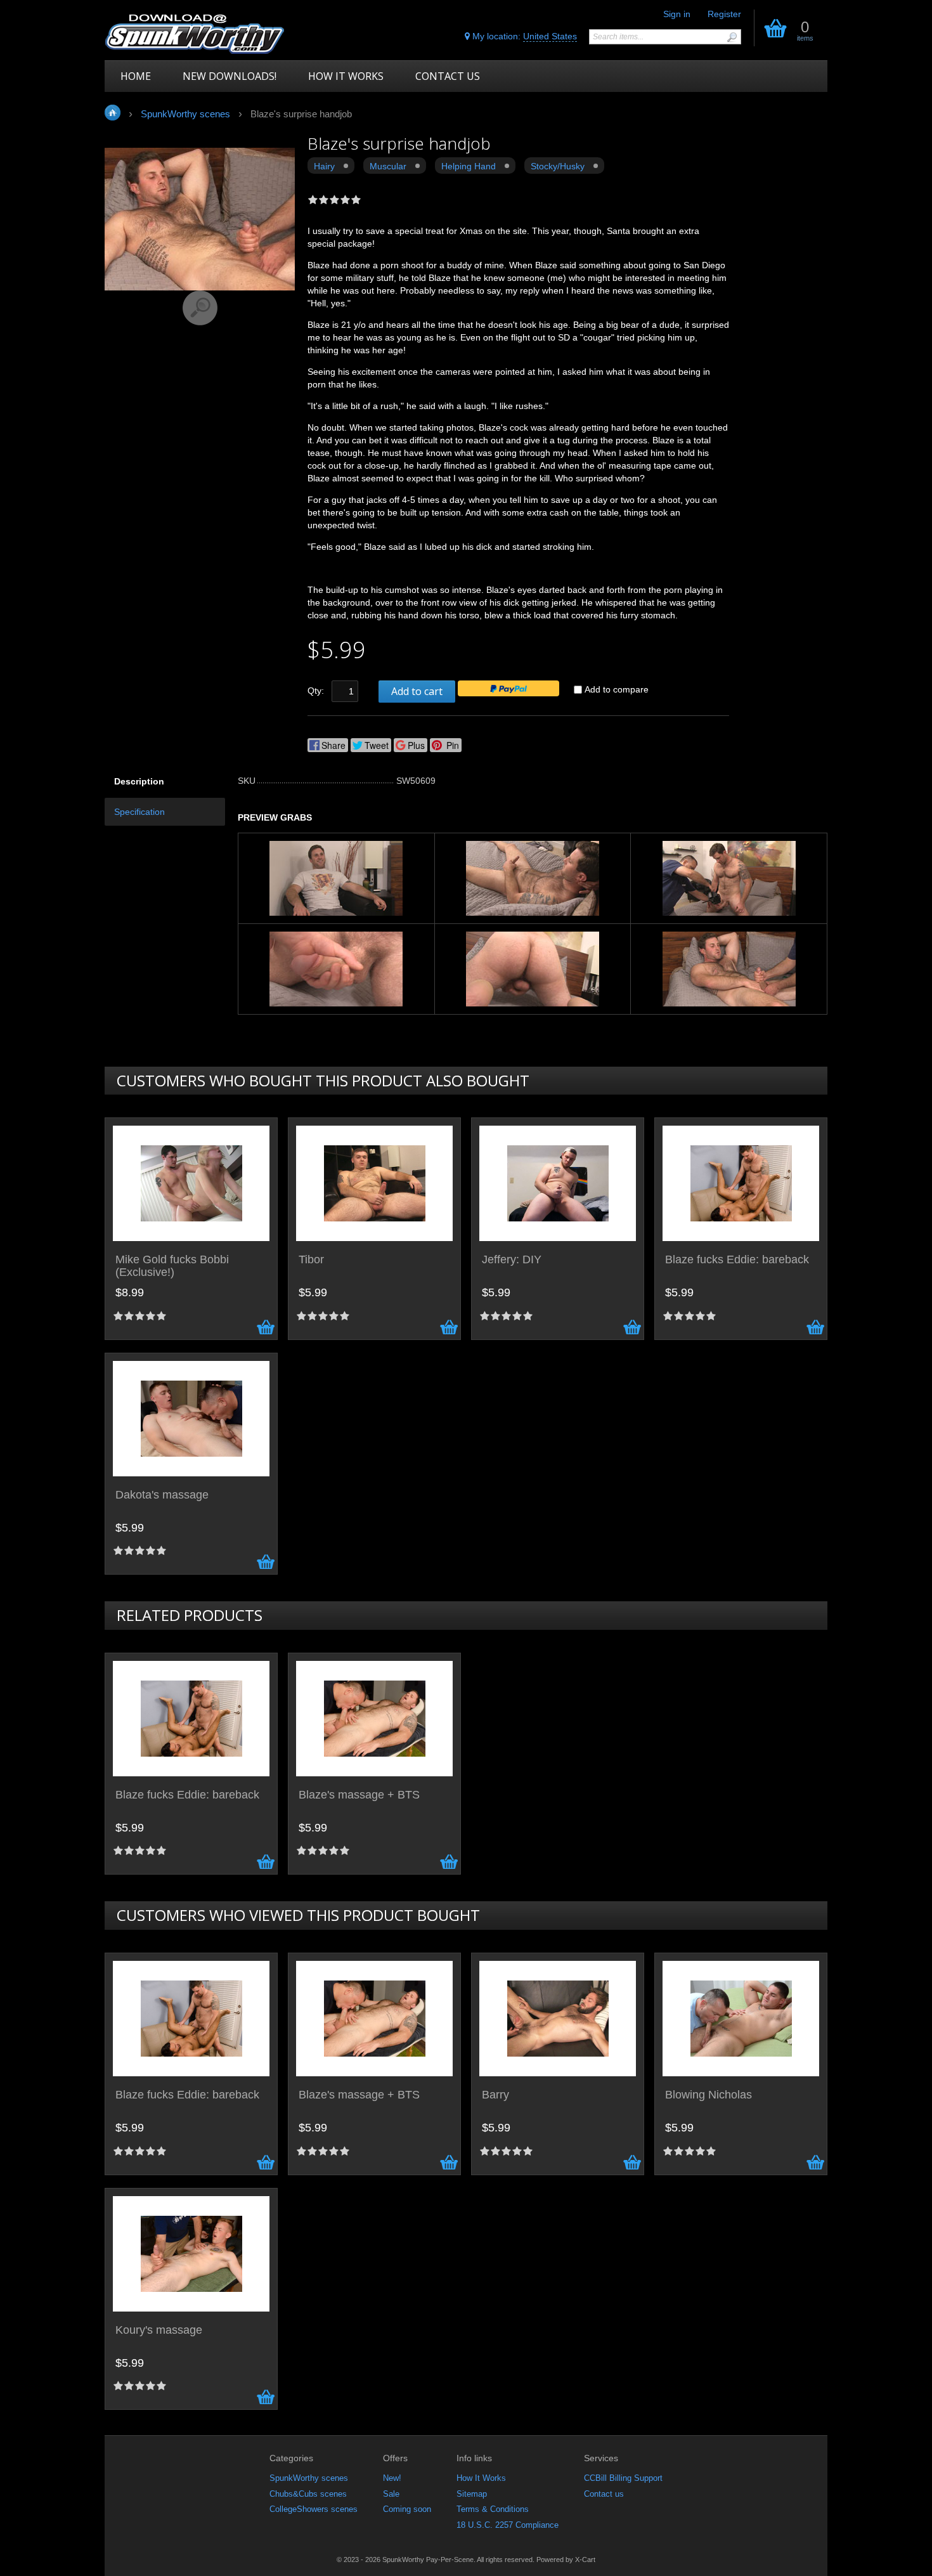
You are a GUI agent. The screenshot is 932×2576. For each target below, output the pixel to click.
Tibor (311, 1260)
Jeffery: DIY (512, 1260)
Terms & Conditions (493, 2509)
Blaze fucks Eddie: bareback (737, 1260)
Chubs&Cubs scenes (308, 2494)
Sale (391, 2494)
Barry (495, 2095)
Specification (139, 812)
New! (392, 2478)
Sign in (677, 14)
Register (724, 14)
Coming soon (407, 2509)
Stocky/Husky (558, 166)
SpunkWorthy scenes (309, 2478)
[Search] (732, 37)
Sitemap (472, 2494)
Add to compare (617, 689)
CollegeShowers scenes (314, 2509)
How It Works (481, 2478)
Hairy (324, 166)
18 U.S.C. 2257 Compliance (508, 2525)
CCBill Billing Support (623, 2478)
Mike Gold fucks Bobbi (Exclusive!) (172, 1266)
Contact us (604, 2494)
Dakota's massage (162, 1495)
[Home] (195, 33)
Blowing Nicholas (709, 2095)
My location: (523, 36)
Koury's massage (159, 2330)
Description (139, 781)
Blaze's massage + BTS (359, 1795)
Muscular (388, 166)
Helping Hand (469, 166)
